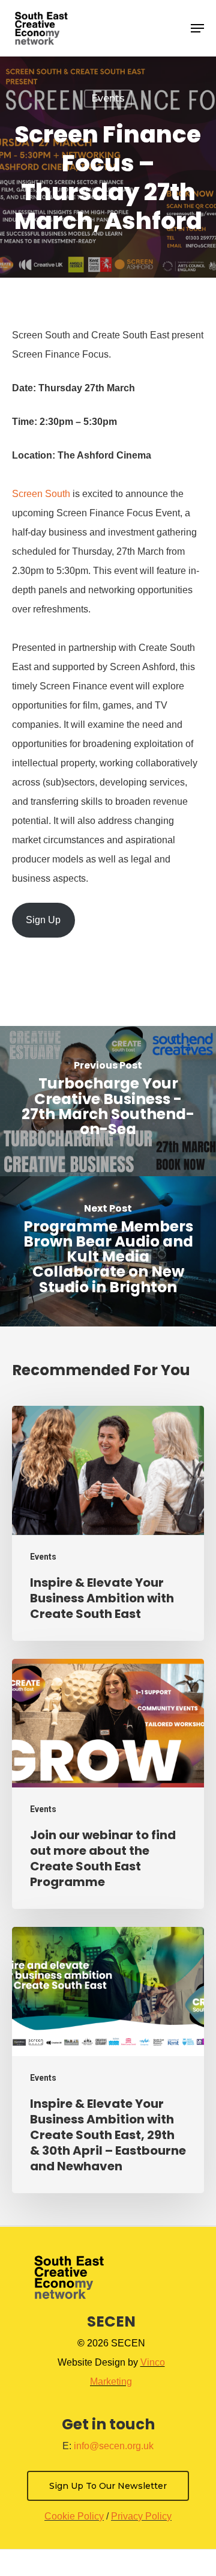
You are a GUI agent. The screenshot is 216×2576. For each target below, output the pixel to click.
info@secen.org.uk (114, 2446)
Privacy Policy (141, 2516)
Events (108, 98)
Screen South (41, 494)
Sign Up (43, 920)
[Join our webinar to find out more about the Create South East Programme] (108, 1784)
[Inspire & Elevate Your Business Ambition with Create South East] (108, 1523)
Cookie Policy (74, 2516)
